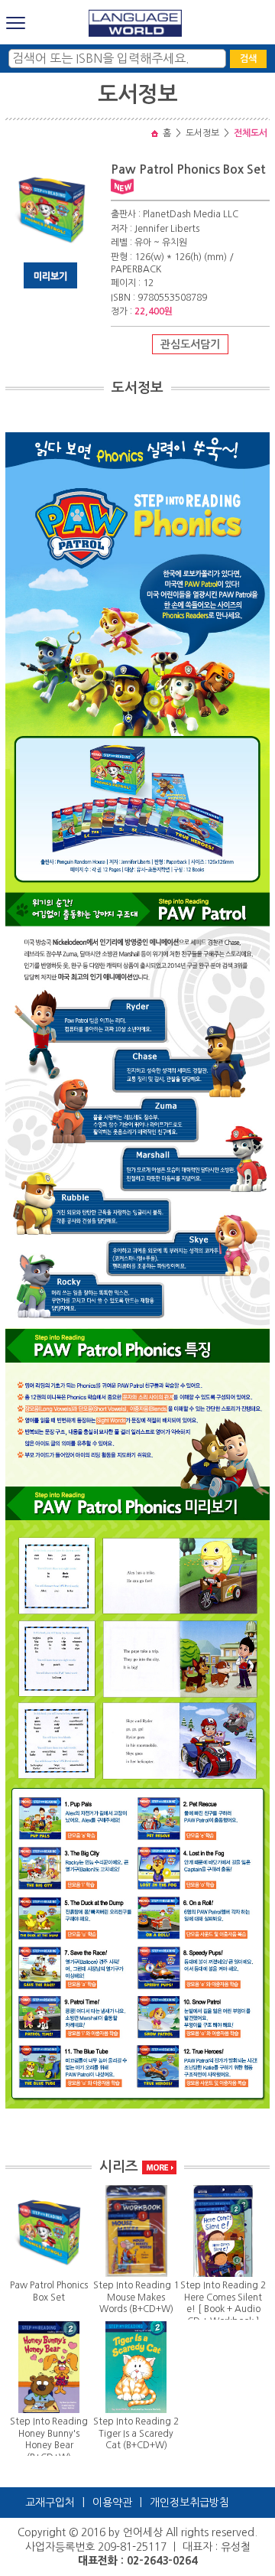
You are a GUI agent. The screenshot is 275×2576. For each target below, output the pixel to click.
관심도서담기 (190, 344)
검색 (248, 59)
